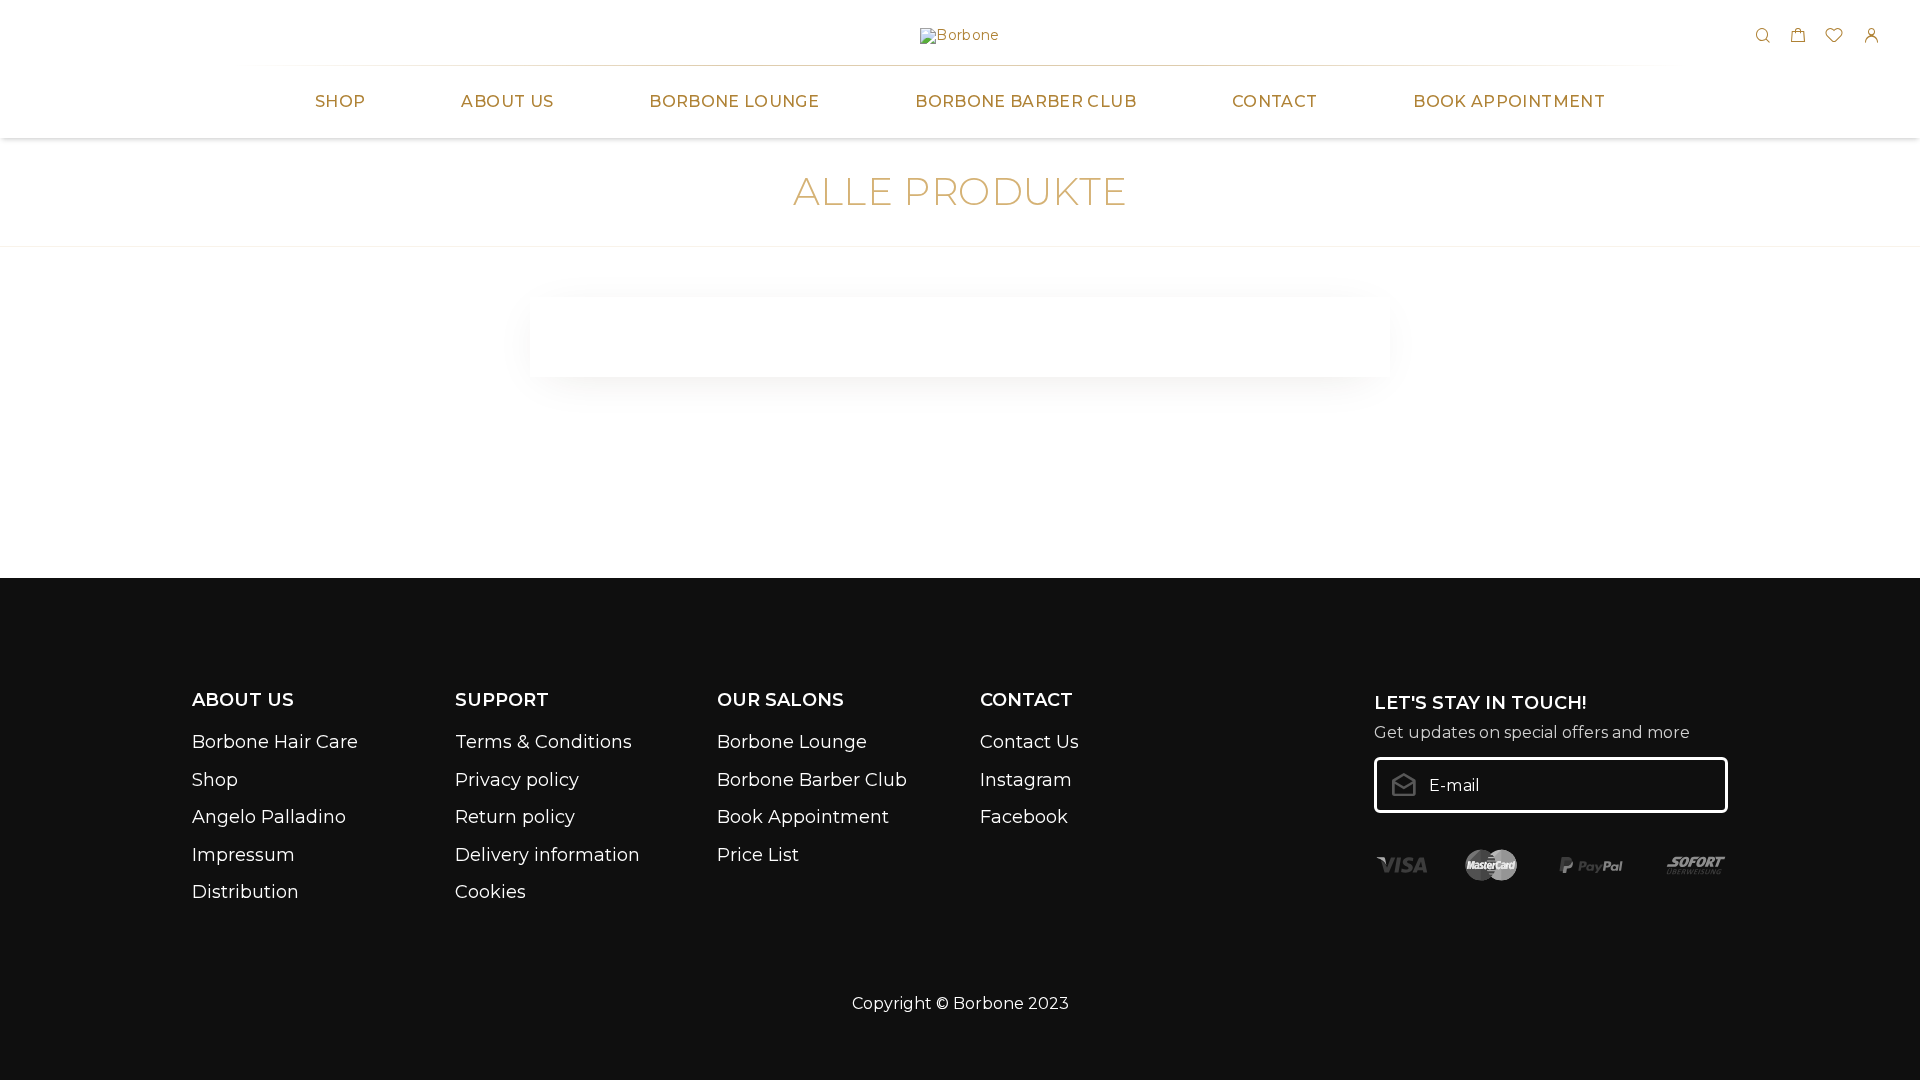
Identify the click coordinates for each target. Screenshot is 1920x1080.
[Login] (1871, 36)
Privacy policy (517, 780)
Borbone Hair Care (275, 742)
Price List (758, 855)
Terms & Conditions (543, 742)
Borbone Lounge (734, 101)
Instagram (1026, 780)
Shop (340, 101)
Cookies (490, 892)
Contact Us (1029, 742)
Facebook (1024, 817)
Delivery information (547, 855)
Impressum (243, 855)
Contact (1274, 101)
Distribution (245, 892)
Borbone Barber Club (1025, 101)
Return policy (515, 817)
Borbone (988, 1003)
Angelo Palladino (269, 817)
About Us (507, 101)
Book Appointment (1509, 101)
